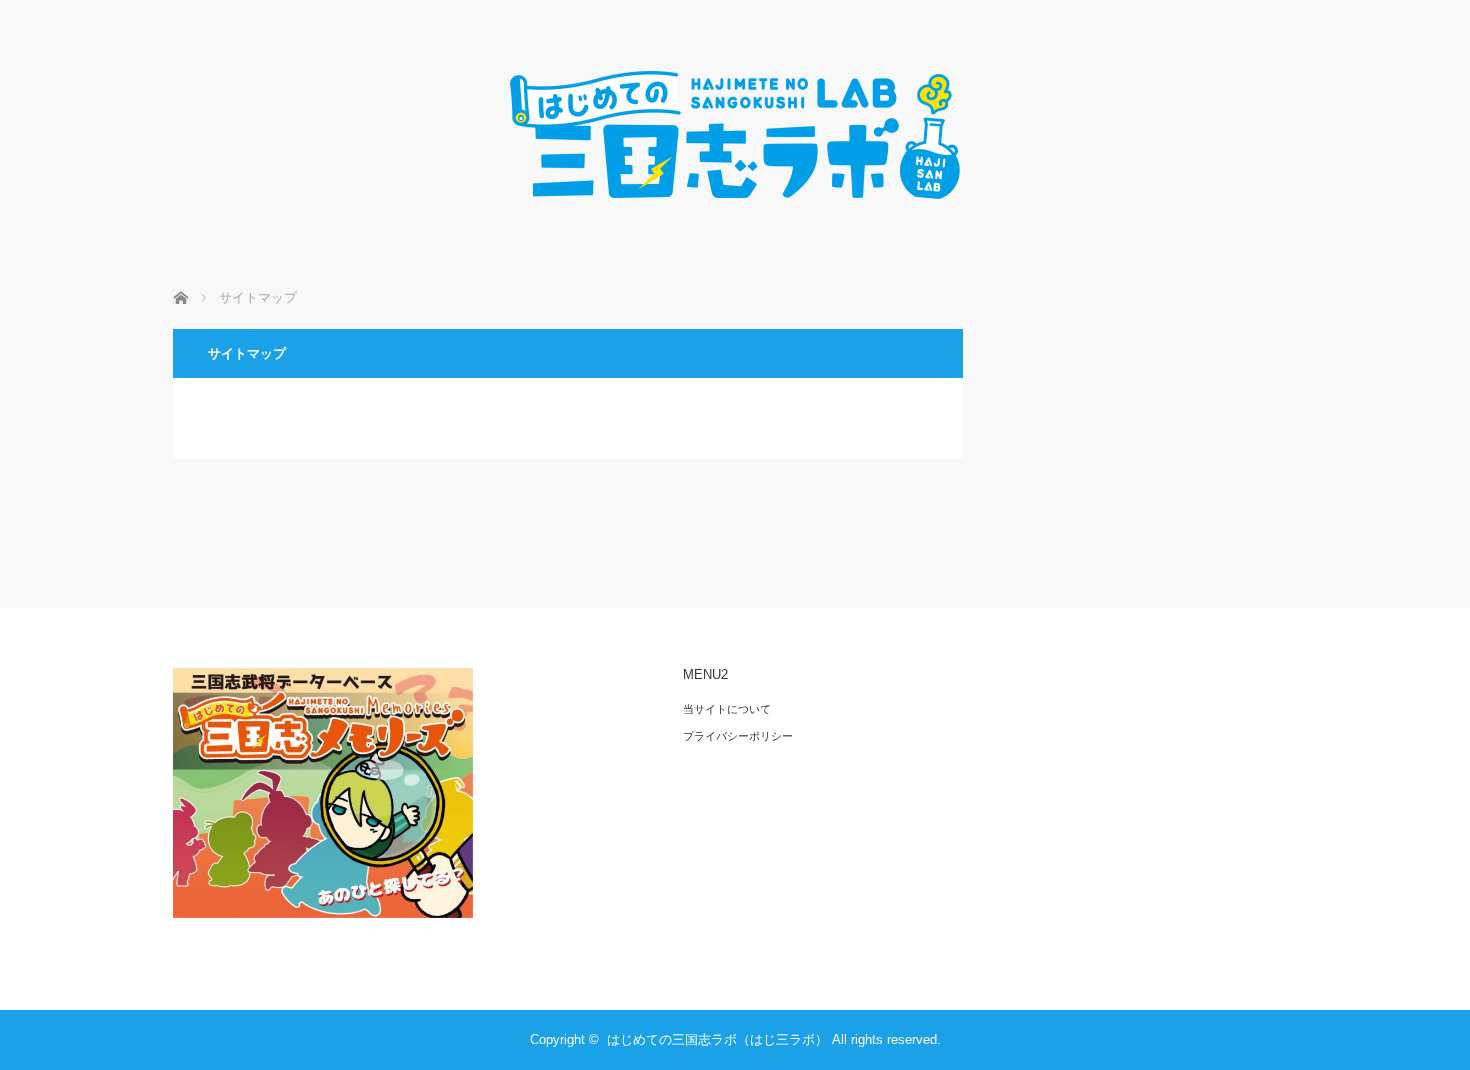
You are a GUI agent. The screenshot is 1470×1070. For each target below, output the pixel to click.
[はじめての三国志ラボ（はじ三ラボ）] (735, 219)
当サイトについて (727, 709)
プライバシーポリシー (738, 736)
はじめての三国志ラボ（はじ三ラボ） (717, 1039)
